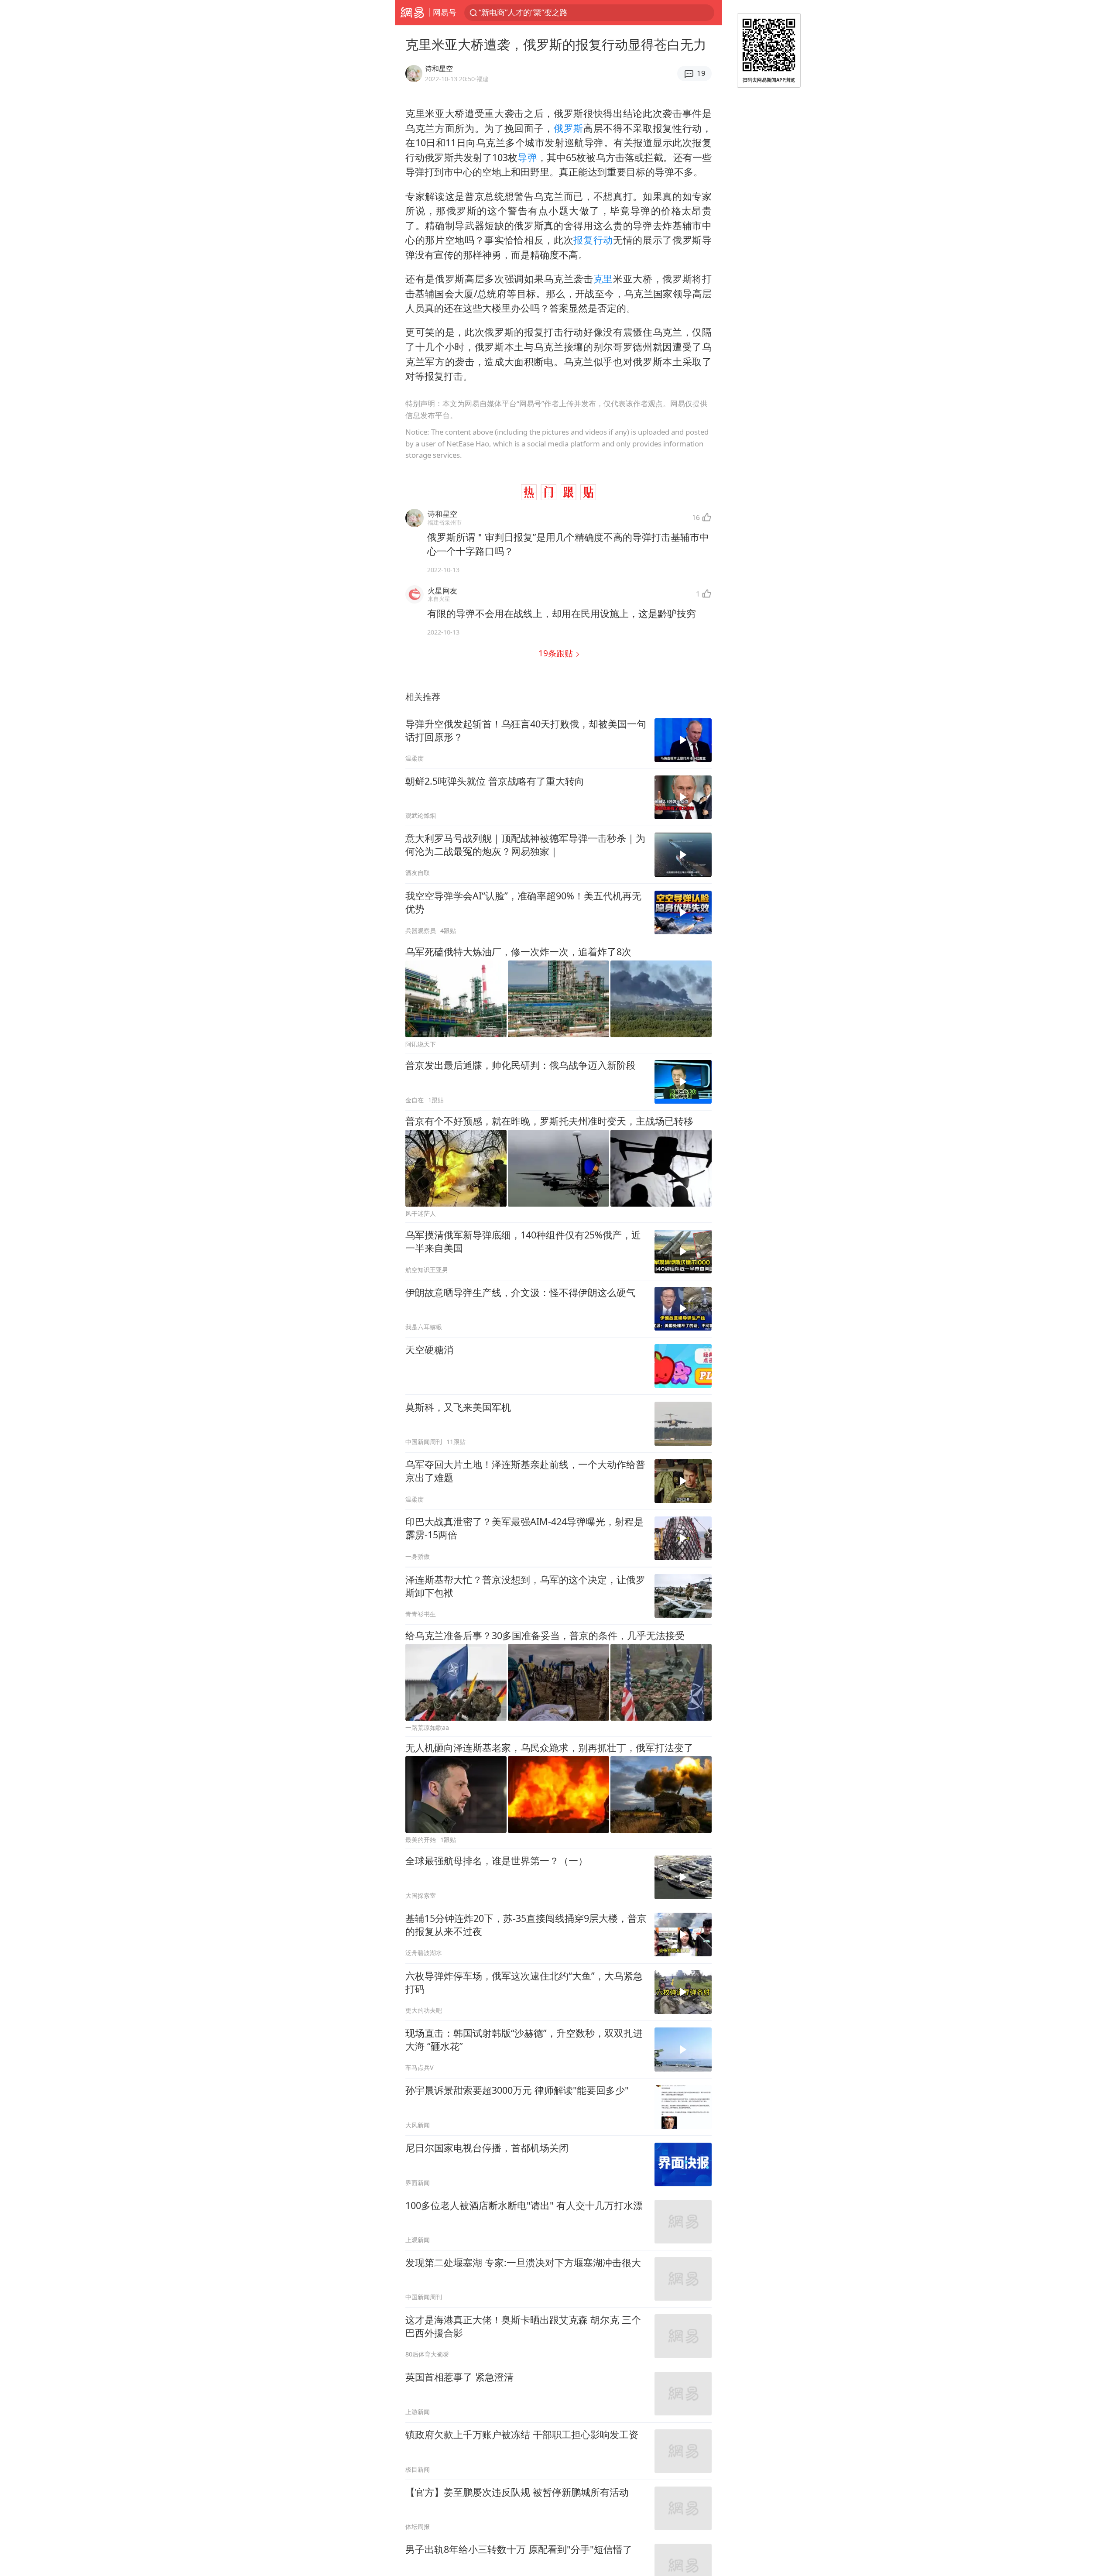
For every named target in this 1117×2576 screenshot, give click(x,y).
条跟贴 (557, 653)
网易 (412, 13)
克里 (603, 279)
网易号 (445, 12)
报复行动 (593, 240)
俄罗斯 (569, 128)
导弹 (527, 157)
